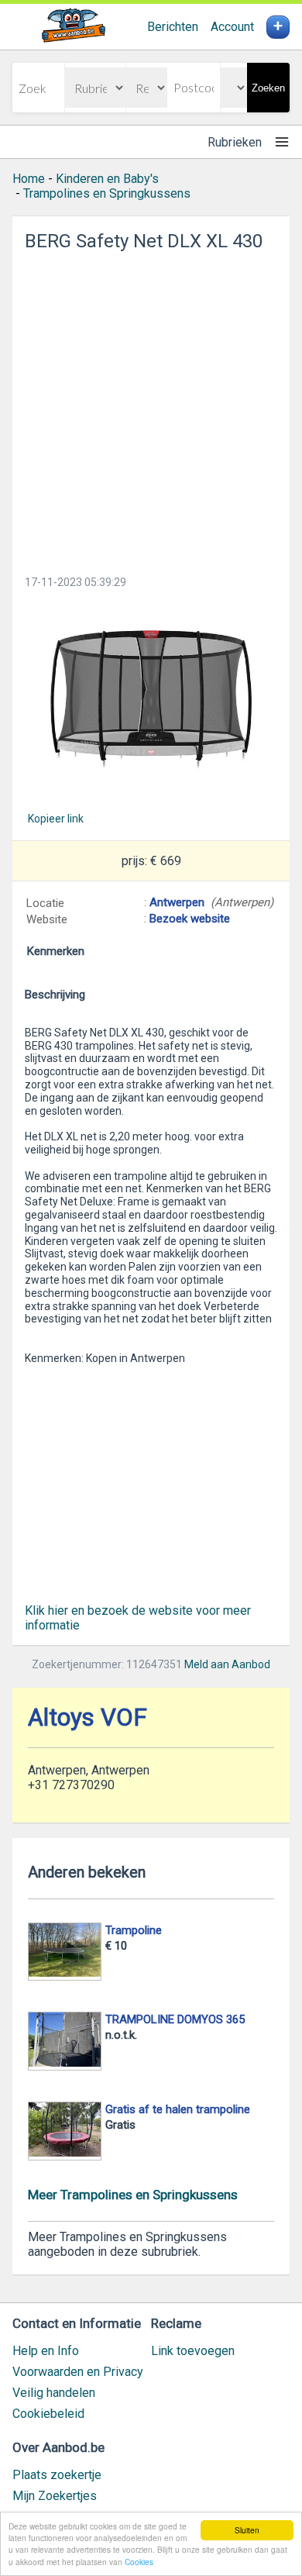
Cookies (139, 2562)
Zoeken (268, 88)
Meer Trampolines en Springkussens (133, 2195)
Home (29, 179)
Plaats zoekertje (57, 2475)
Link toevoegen (193, 2351)
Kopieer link (56, 819)
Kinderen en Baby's (107, 179)
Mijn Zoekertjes (55, 2496)
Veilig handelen (54, 2393)
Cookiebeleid (48, 2414)
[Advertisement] (151, 409)
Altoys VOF (88, 1717)
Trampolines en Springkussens (107, 193)
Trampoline (134, 1930)
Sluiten (247, 2530)
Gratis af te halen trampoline (178, 2109)
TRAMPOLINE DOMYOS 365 (175, 2019)
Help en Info (46, 2351)
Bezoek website (190, 919)
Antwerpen (177, 902)
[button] (151, 700)
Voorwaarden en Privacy (78, 2372)
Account (232, 27)
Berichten (173, 27)
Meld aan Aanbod (227, 1664)
